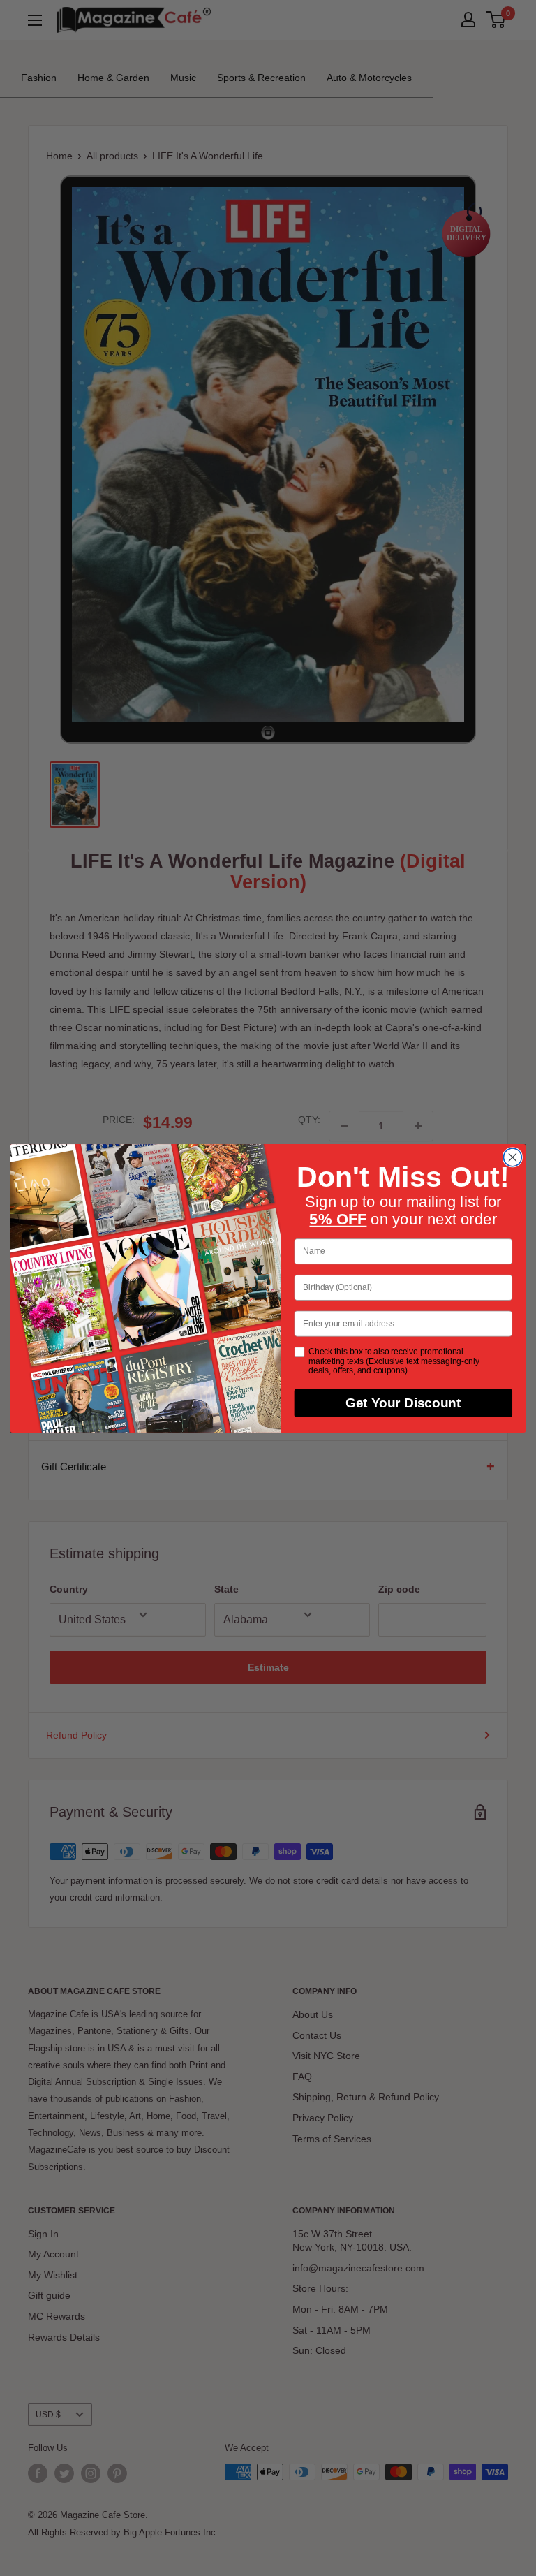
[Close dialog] (512, 1157)
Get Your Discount (403, 1403)
